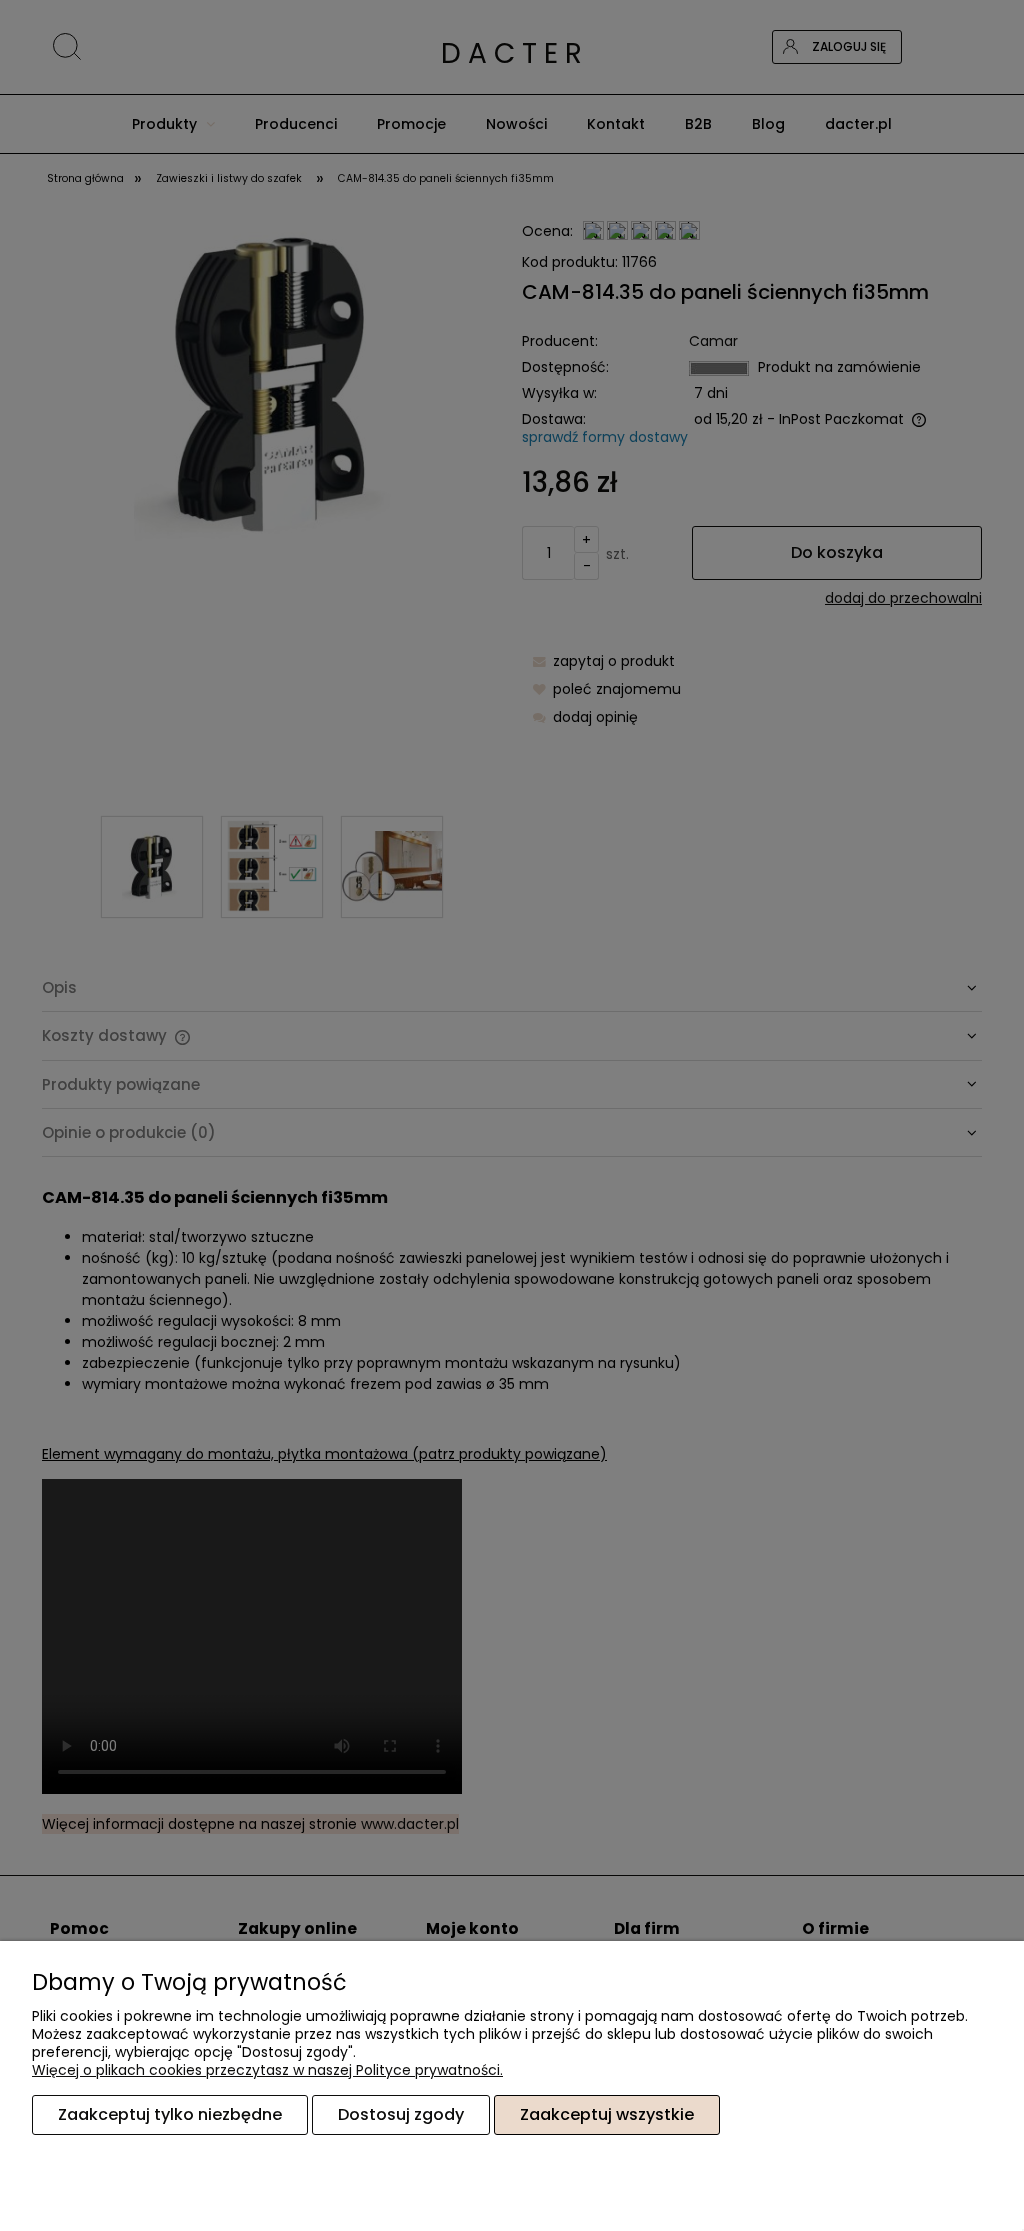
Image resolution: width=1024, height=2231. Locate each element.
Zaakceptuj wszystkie (607, 2114)
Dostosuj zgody (401, 2114)
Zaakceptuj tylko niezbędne (170, 2114)
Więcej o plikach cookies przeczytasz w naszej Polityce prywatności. (267, 2070)
